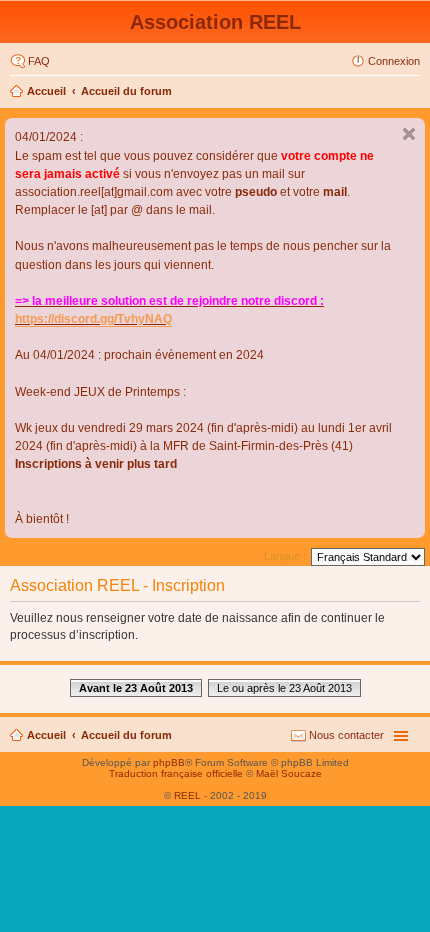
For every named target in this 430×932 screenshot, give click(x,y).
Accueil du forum (126, 91)
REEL (187, 795)
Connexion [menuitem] (394, 61)
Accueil (46, 91)
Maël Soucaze (289, 773)
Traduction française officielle (176, 773)
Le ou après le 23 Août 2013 (284, 688)
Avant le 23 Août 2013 (136, 688)
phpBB (169, 762)
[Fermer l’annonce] (409, 134)
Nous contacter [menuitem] (346, 735)
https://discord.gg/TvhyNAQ (93, 319)
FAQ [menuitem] (39, 61)
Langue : (285, 556)
